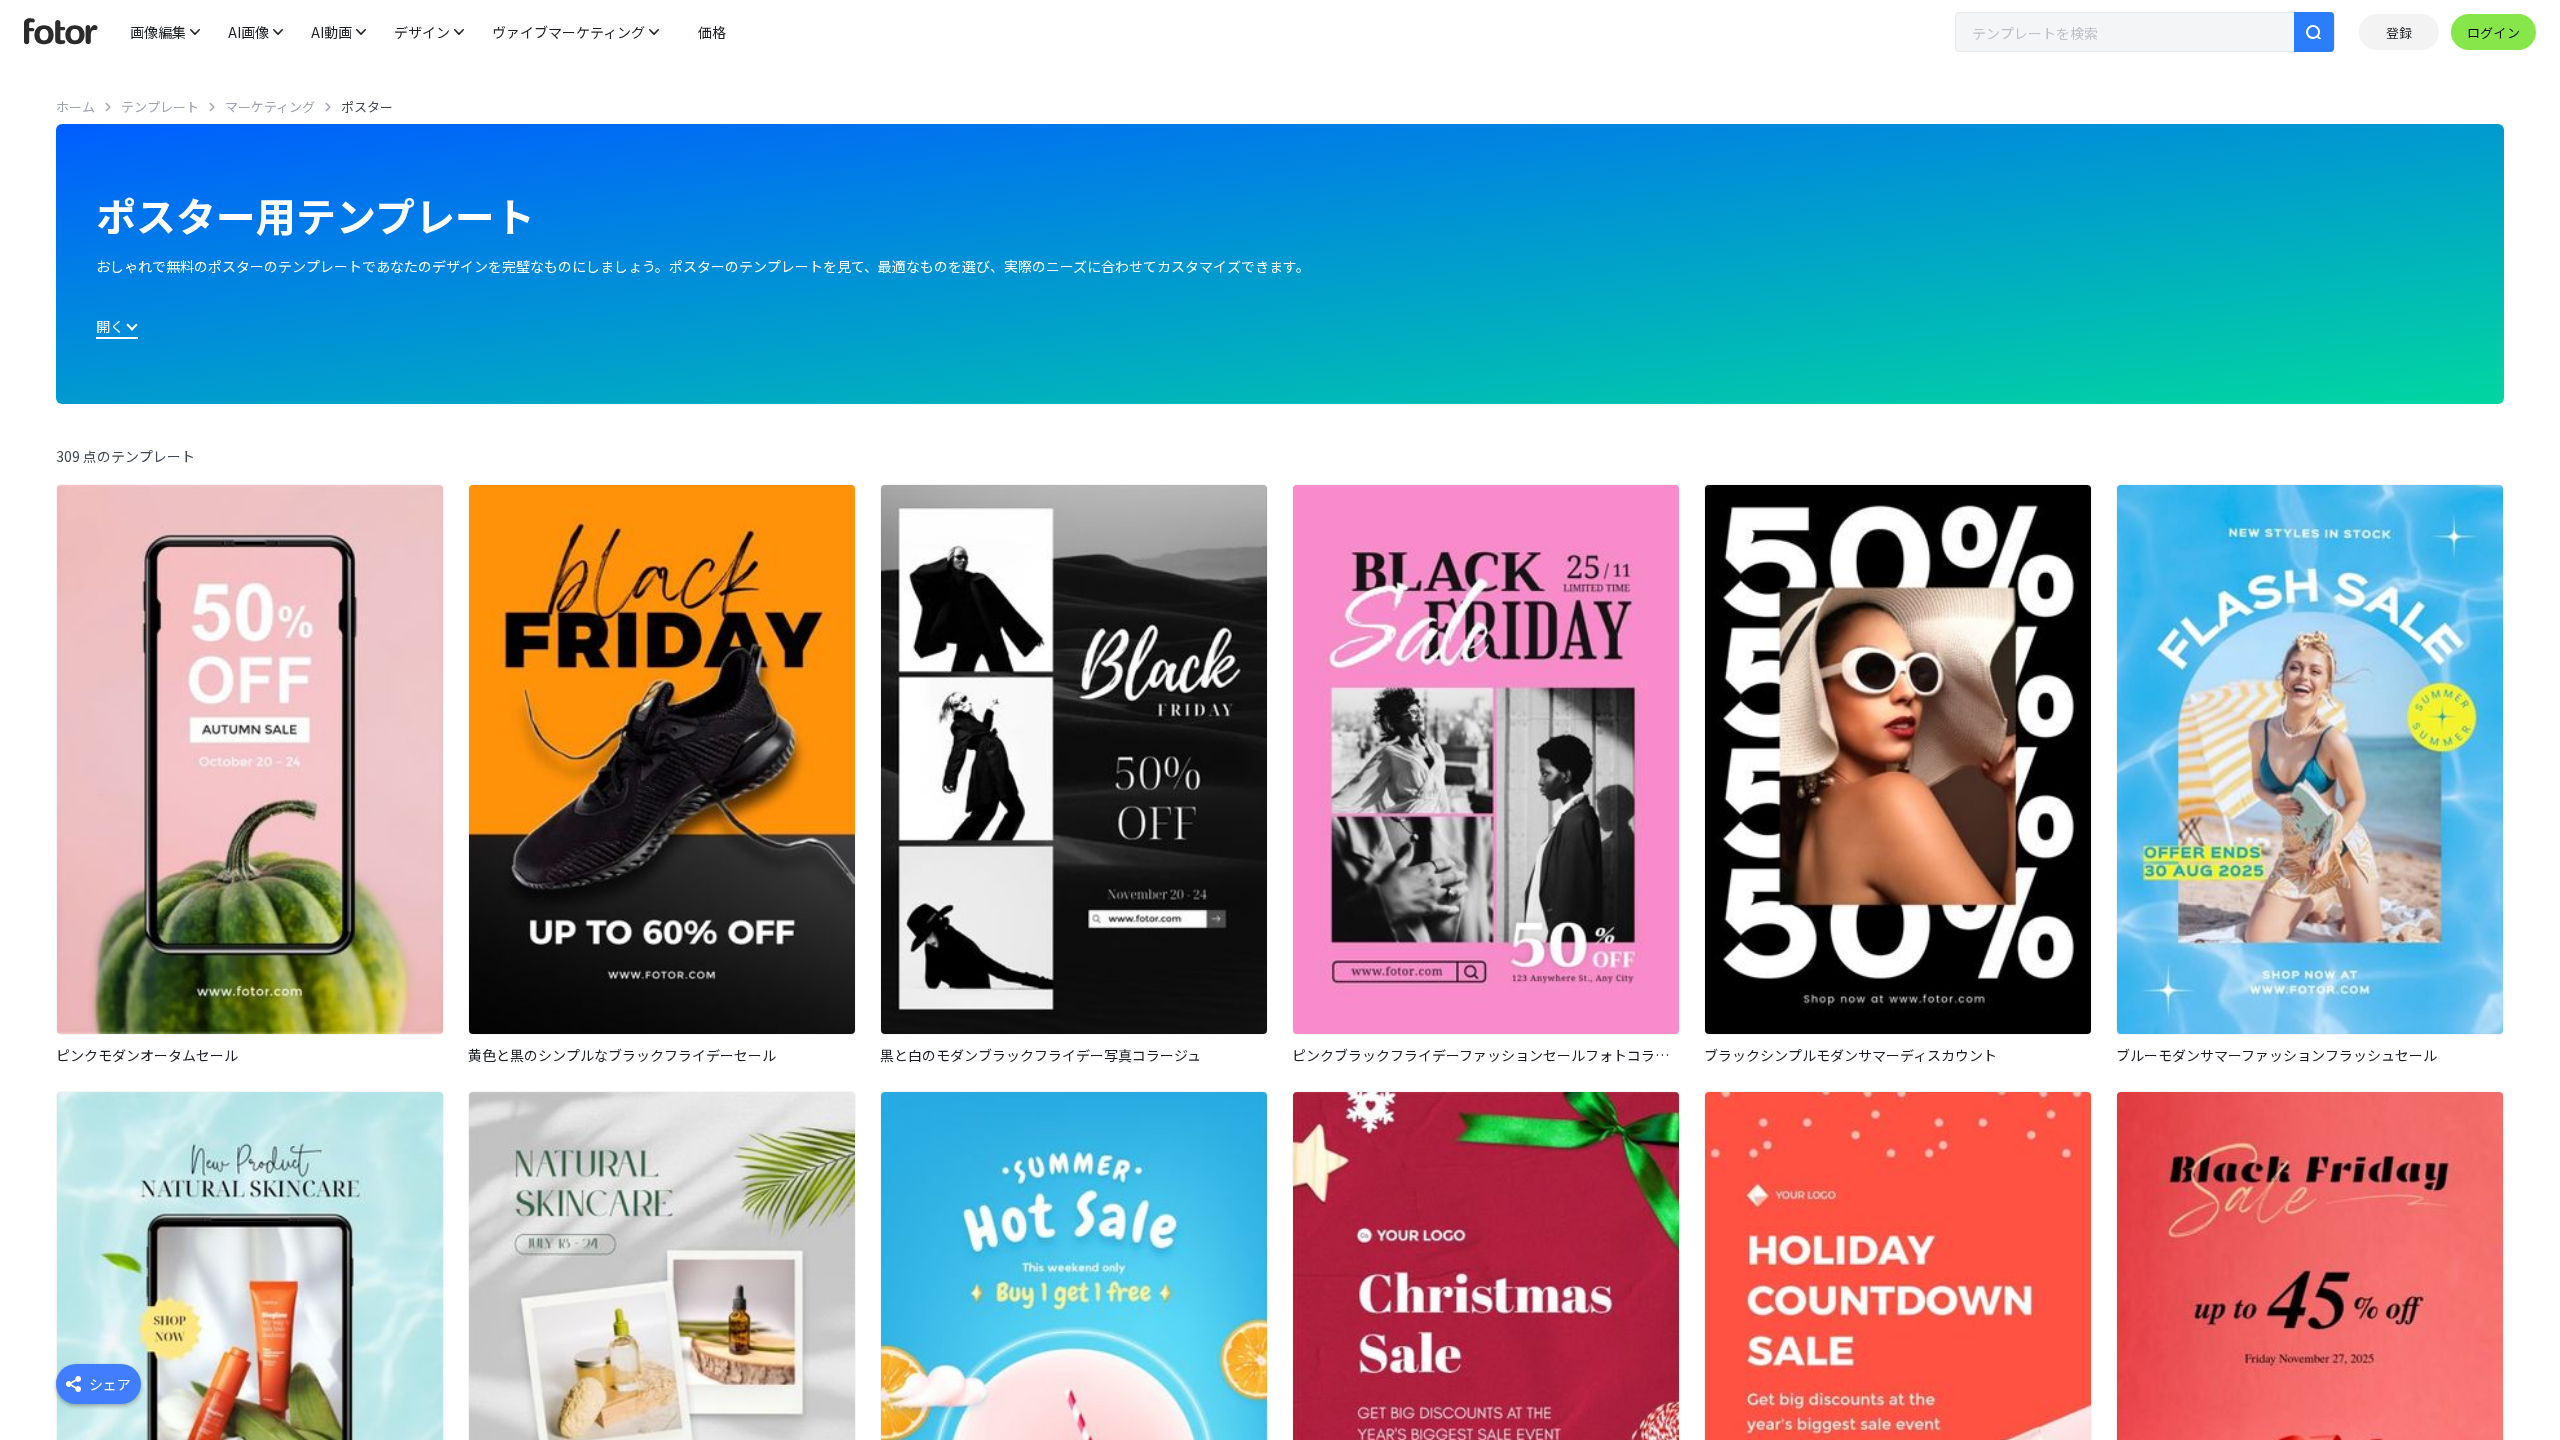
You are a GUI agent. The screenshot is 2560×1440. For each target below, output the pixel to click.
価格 (712, 32)
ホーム (75, 106)
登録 (2399, 32)
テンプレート (160, 106)
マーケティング (270, 106)
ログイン (2493, 32)
